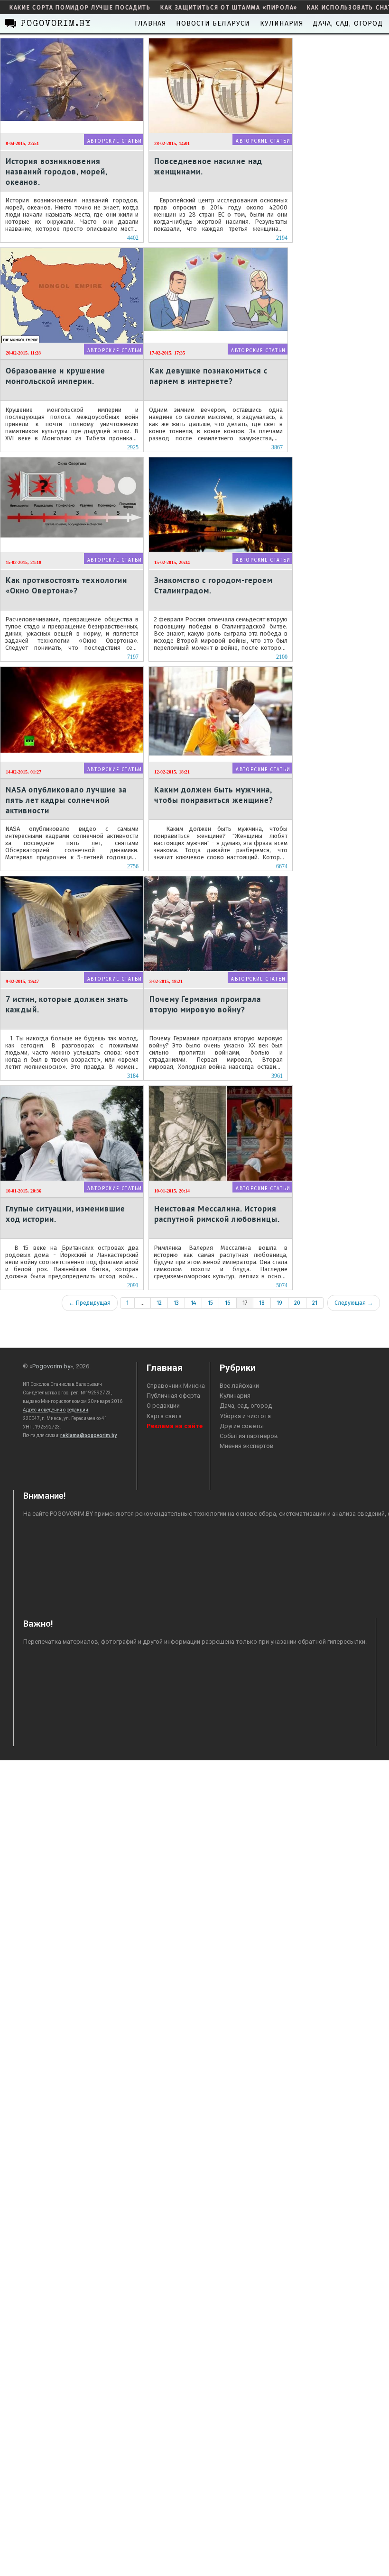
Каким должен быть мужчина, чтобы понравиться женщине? (214, 795)
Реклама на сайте (175, 1426)
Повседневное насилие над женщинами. (208, 166)
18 (262, 1303)
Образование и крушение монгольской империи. (56, 376)
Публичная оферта (173, 1396)
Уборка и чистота (245, 1416)
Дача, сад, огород (348, 23)
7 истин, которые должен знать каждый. (67, 1004)
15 (210, 1303)
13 (176, 1303)
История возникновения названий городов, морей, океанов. (56, 171)
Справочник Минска (176, 1386)
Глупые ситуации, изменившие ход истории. (65, 1214)
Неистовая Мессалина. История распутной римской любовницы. (217, 1214)
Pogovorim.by (51, 1366)
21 (315, 1303)
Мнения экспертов (247, 1446)
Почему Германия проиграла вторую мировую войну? (205, 1004)
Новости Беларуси (213, 23)
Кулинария (282, 23)
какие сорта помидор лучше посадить (80, 8)
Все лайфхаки (239, 1386)
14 (193, 1303)
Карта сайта (164, 1416)
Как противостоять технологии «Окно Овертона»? (66, 585)
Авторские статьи (115, 141)
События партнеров (249, 1436)
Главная (151, 23)
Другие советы (242, 1426)
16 (228, 1303)
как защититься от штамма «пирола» (229, 8)
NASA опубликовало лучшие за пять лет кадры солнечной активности (66, 800)
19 (279, 1303)
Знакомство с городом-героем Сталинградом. (213, 585)
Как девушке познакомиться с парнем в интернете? (208, 376)
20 (297, 1303)
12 (159, 1303)
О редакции (163, 1406)
